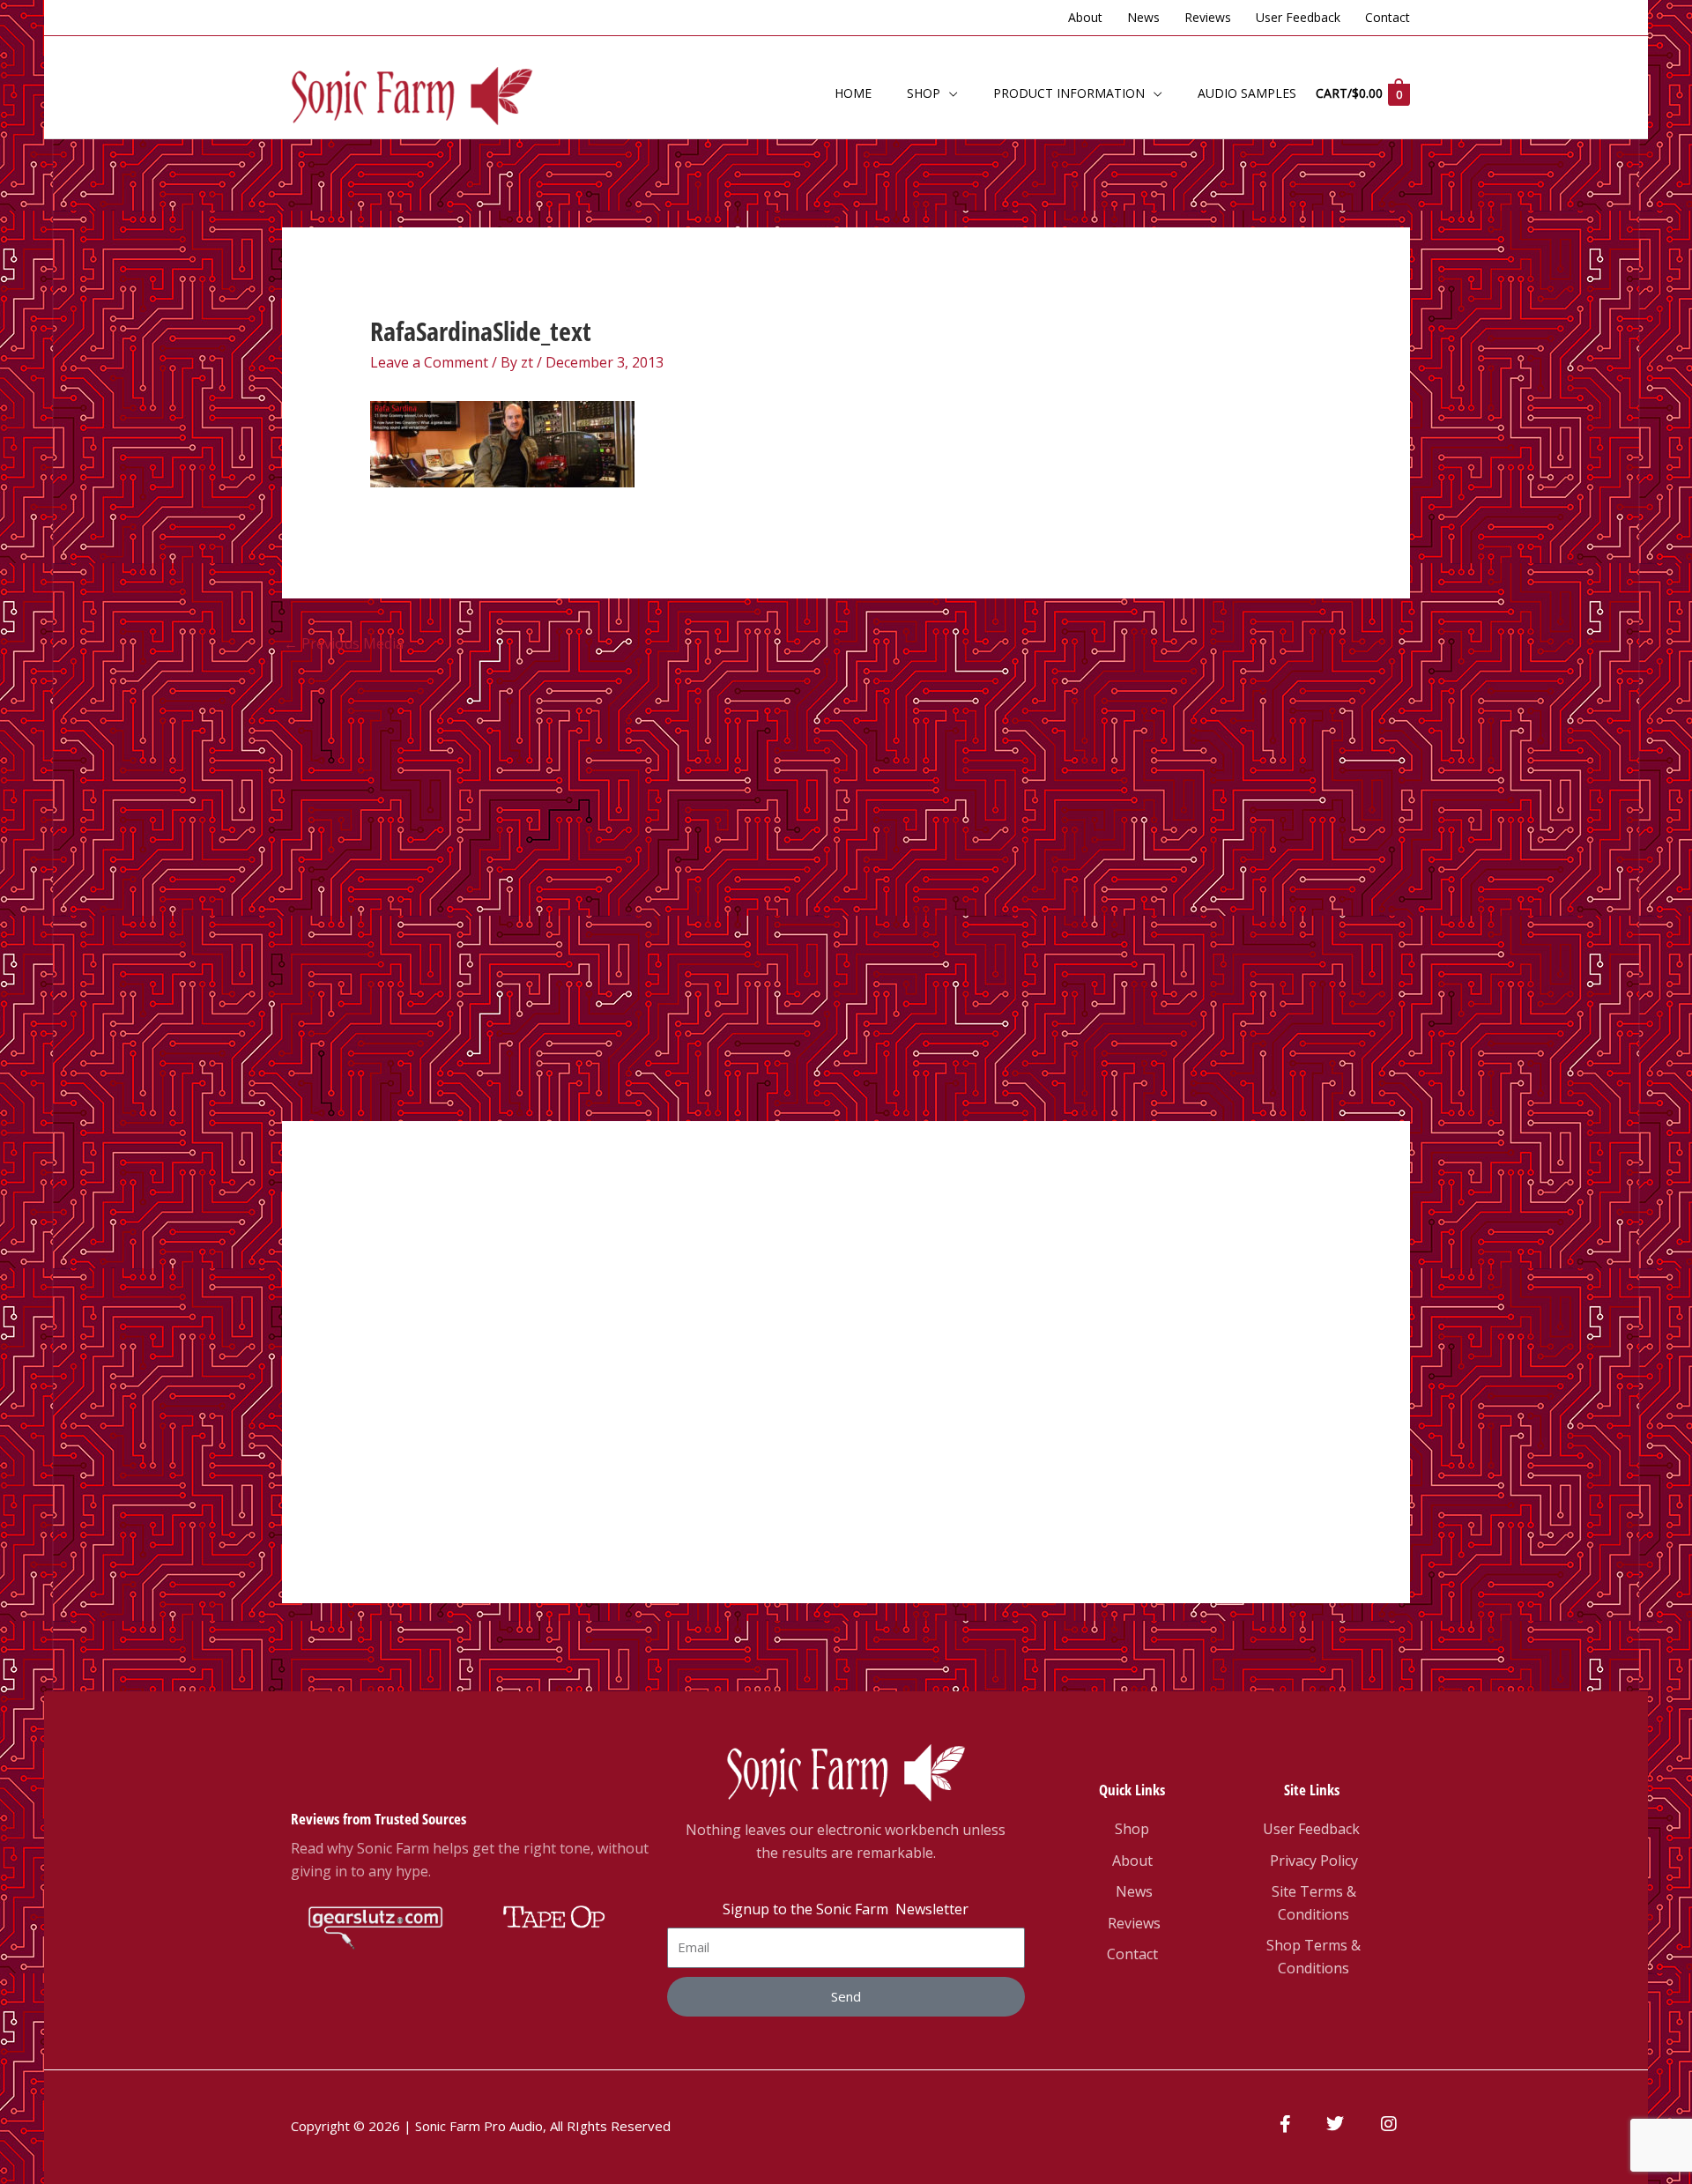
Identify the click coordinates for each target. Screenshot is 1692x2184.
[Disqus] (846, 883)
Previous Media (344, 643)
